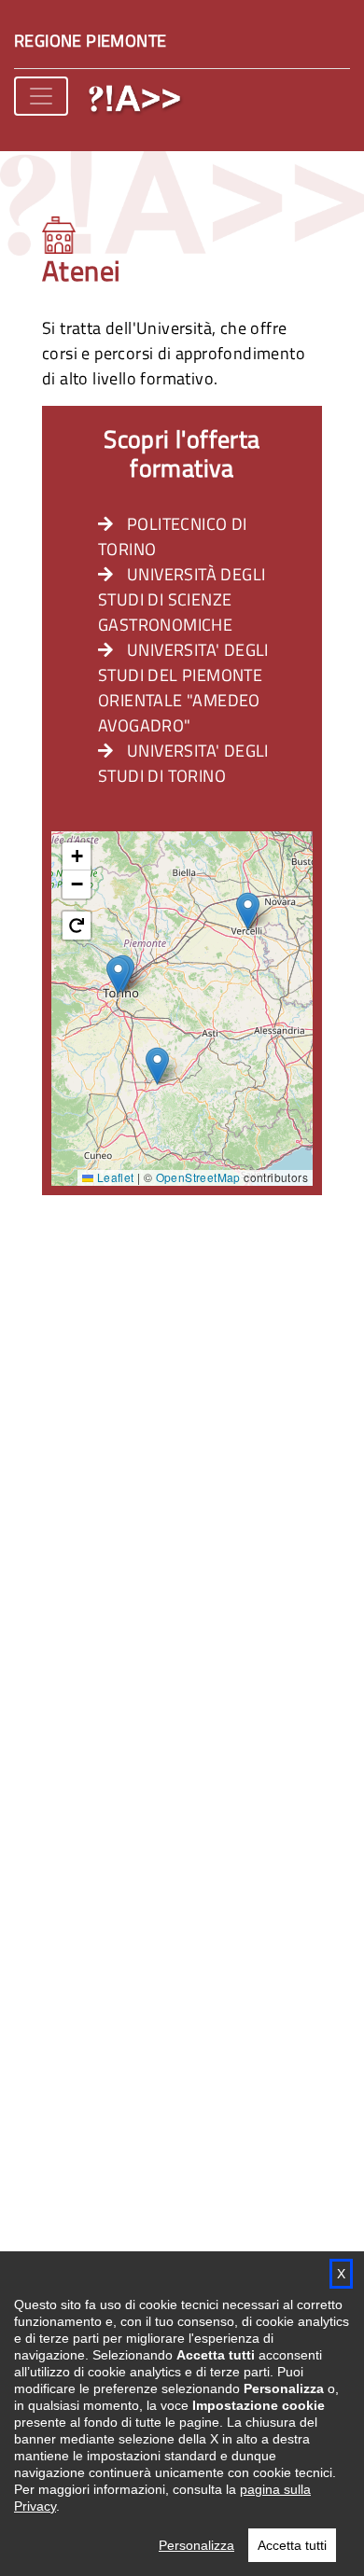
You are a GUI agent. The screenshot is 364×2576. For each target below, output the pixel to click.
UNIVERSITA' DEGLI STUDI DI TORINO (183, 763)
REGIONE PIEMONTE (90, 41)
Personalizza (196, 2545)
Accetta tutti (292, 2545)
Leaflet (113, 1177)
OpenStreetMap (198, 1177)
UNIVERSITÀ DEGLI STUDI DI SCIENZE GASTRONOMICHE (182, 599)
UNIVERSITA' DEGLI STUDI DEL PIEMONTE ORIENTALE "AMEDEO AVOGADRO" (183, 688)
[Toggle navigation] (41, 96)
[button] (118, 975)
